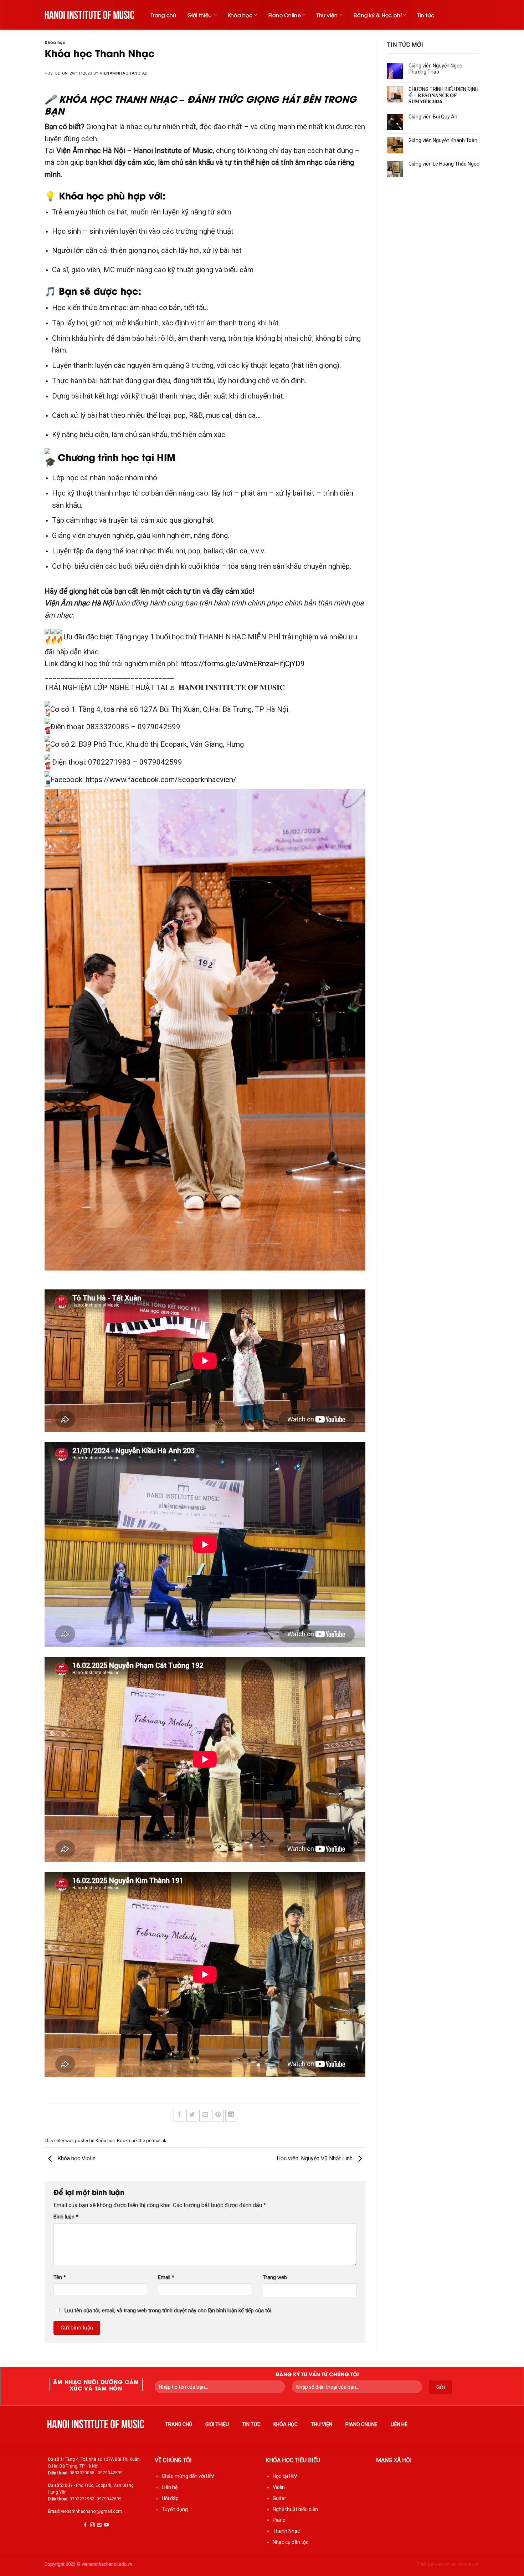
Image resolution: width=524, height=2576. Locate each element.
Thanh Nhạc (286, 2531)
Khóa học (240, 15)
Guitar (279, 2498)
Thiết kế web (430, 2564)
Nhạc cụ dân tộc (291, 2542)
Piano (279, 2520)
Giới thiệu (200, 15)
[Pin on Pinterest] (218, 2116)
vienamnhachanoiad (124, 73)
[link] (161, 780)
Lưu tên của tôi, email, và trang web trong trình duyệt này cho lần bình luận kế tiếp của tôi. (168, 2311)
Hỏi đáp (170, 2498)
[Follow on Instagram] (93, 2525)
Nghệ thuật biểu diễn (295, 2509)
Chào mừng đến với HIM (188, 2476)
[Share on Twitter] (192, 2116)
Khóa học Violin (76, 2159)
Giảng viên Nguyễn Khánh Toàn (443, 140)
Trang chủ (164, 15)
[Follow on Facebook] (85, 2525)
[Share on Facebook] (179, 2116)
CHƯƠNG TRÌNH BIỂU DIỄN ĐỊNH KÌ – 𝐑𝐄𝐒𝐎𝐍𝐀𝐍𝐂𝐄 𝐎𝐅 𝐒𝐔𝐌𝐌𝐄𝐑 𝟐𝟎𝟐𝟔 (443, 95)
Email (166, 2278)
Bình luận (66, 2217)
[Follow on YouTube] (106, 2525)
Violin (279, 2487)
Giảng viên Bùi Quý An (433, 117)
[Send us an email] (99, 2525)
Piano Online (285, 15)
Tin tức (426, 15)
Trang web (275, 2278)
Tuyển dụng (175, 2509)
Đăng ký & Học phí (378, 15)
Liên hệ (399, 2424)
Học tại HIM (285, 2476)
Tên (60, 2278)
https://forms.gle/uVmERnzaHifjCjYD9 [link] (243, 664)
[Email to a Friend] (205, 2116)
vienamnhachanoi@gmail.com (91, 2511)
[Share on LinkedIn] (231, 2116)
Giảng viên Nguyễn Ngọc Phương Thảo (435, 69)
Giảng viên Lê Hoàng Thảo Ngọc (444, 164)
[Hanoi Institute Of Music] (90, 15)
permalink (156, 2141)
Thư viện (327, 15)
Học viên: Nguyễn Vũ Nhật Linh (315, 2159)
